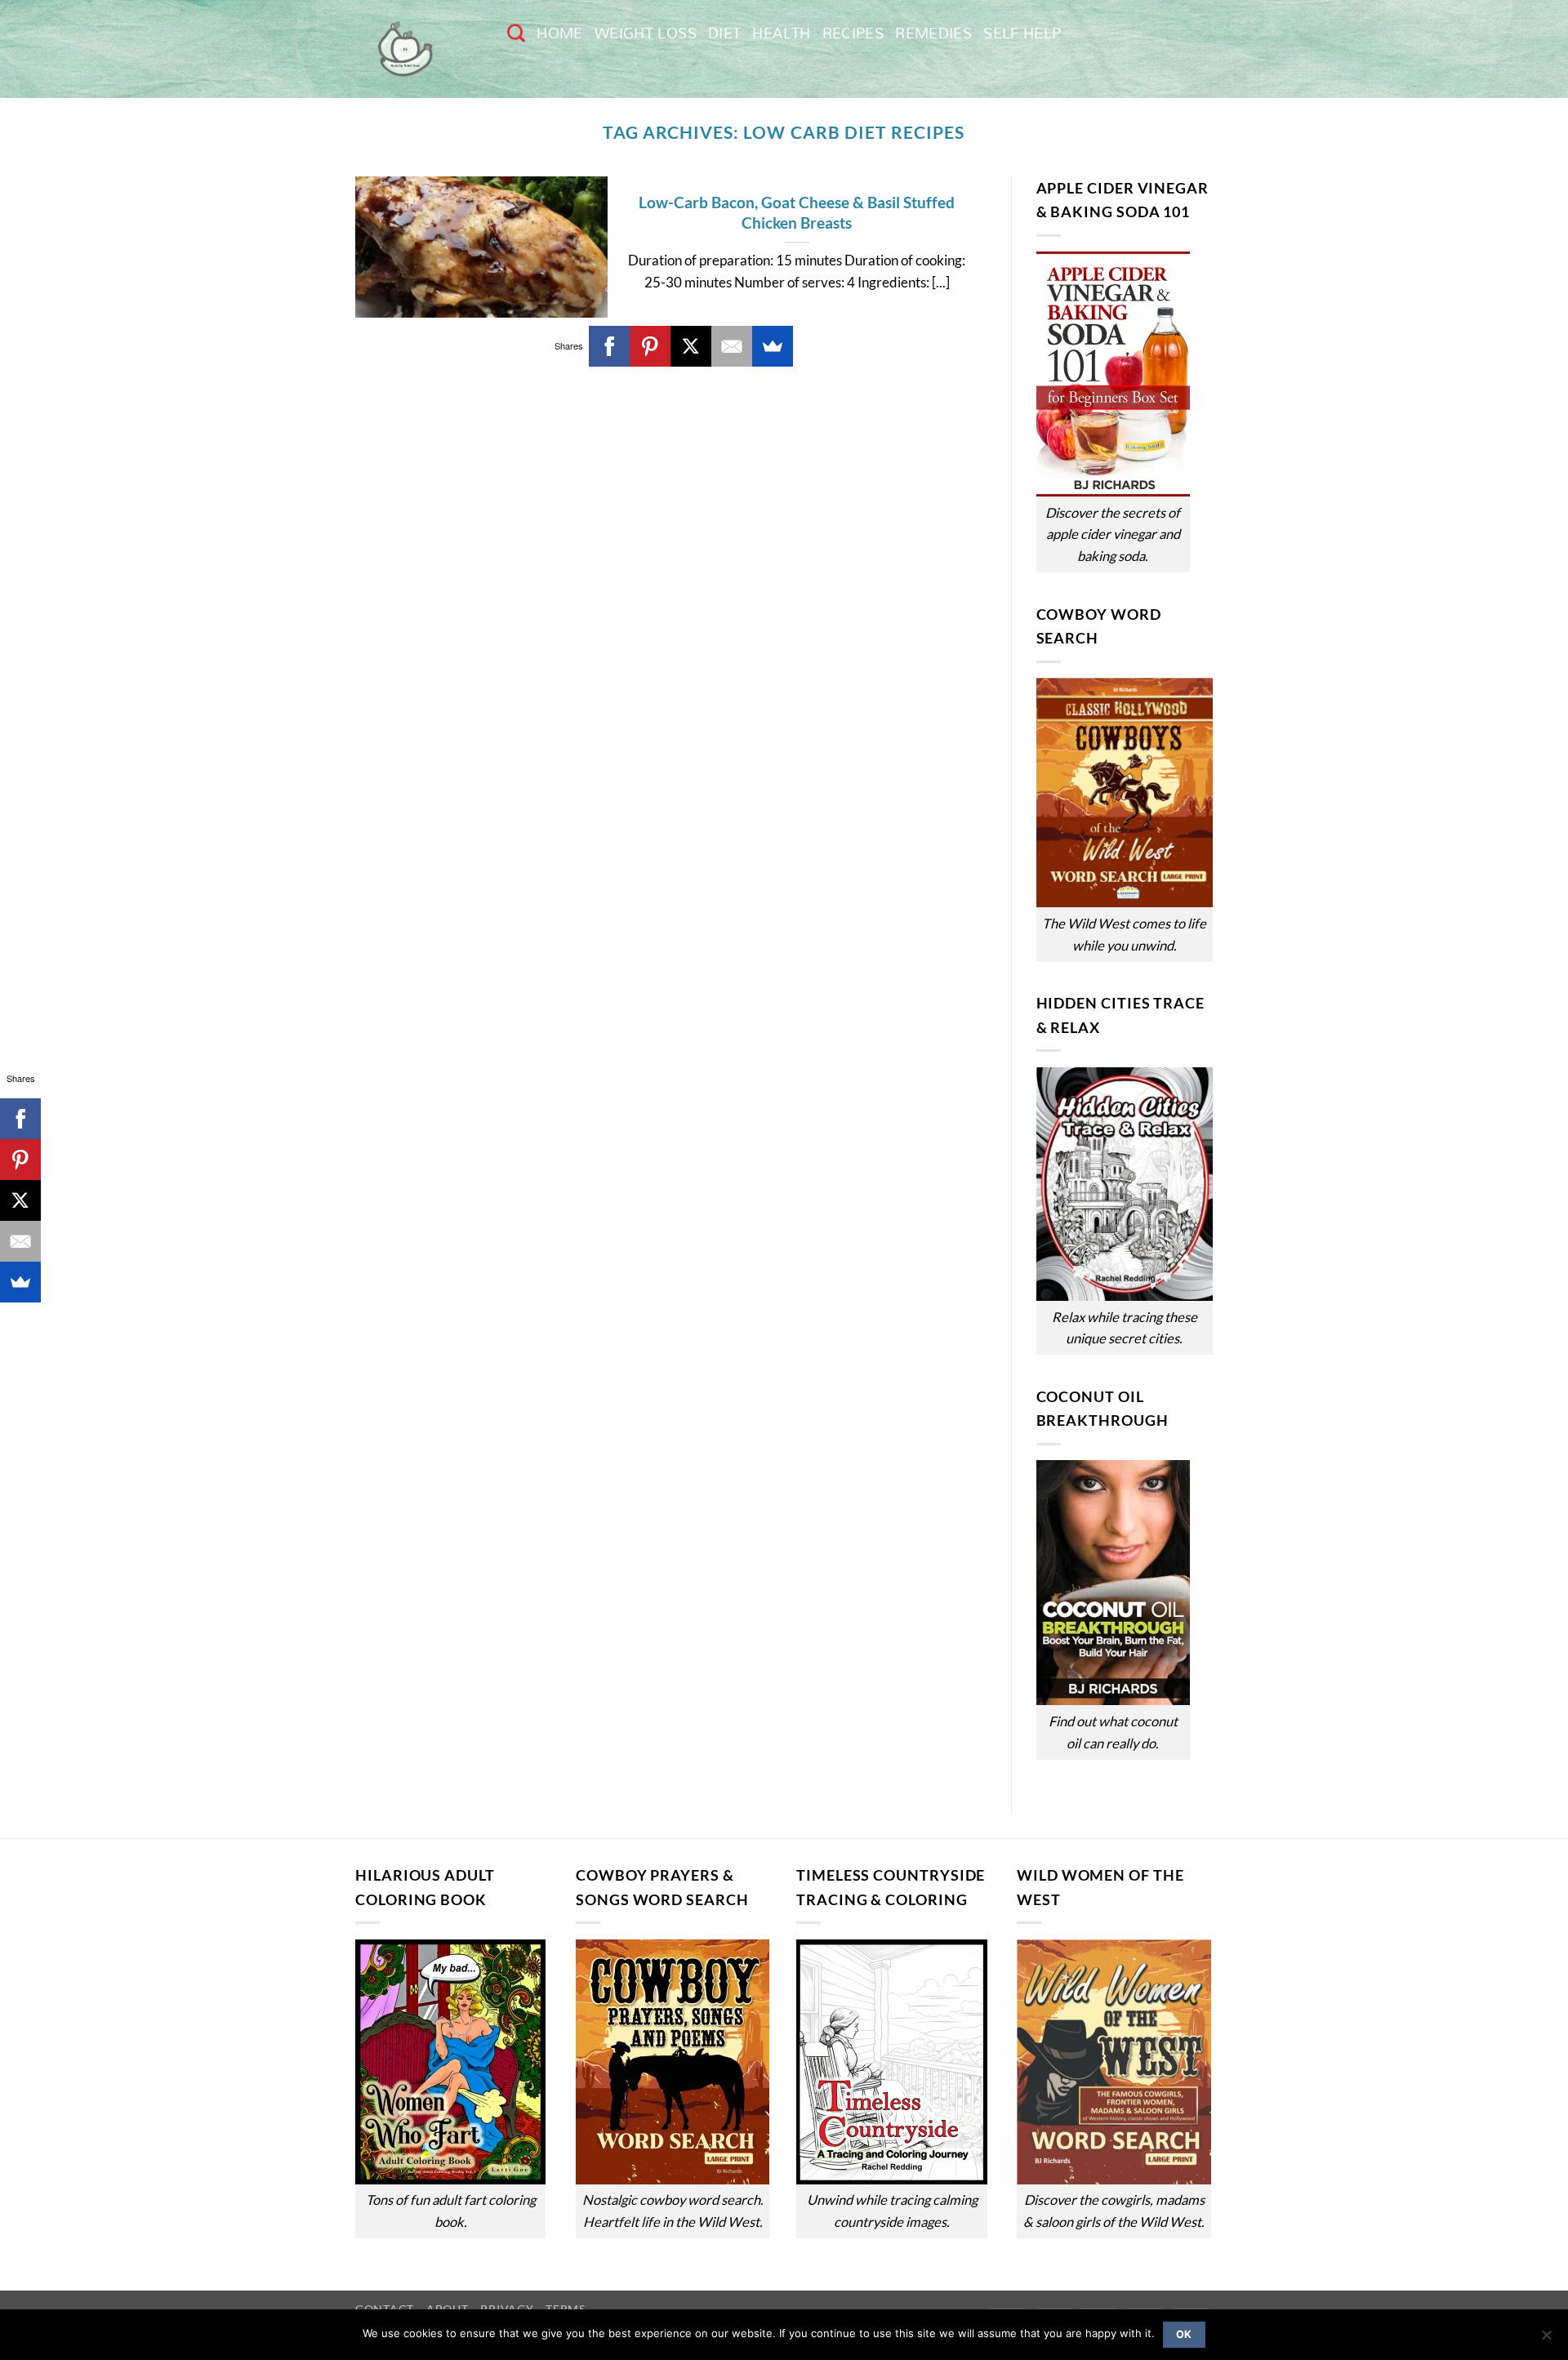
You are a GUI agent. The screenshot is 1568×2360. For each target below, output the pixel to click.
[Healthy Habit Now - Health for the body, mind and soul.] (419, 49)
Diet (724, 33)
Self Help (1022, 33)
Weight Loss (646, 33)
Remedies (933, 33)
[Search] (516, 33)
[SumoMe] (773, 346)
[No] (1546, 2340)
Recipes (853, 33)
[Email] (732, 346)
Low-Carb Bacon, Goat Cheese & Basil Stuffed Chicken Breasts (797, 212)
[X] (691, 346)
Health (781, 33)
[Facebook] (609, 346)
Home (559, 33)
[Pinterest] (650, 346)
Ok (1184, 2334)
